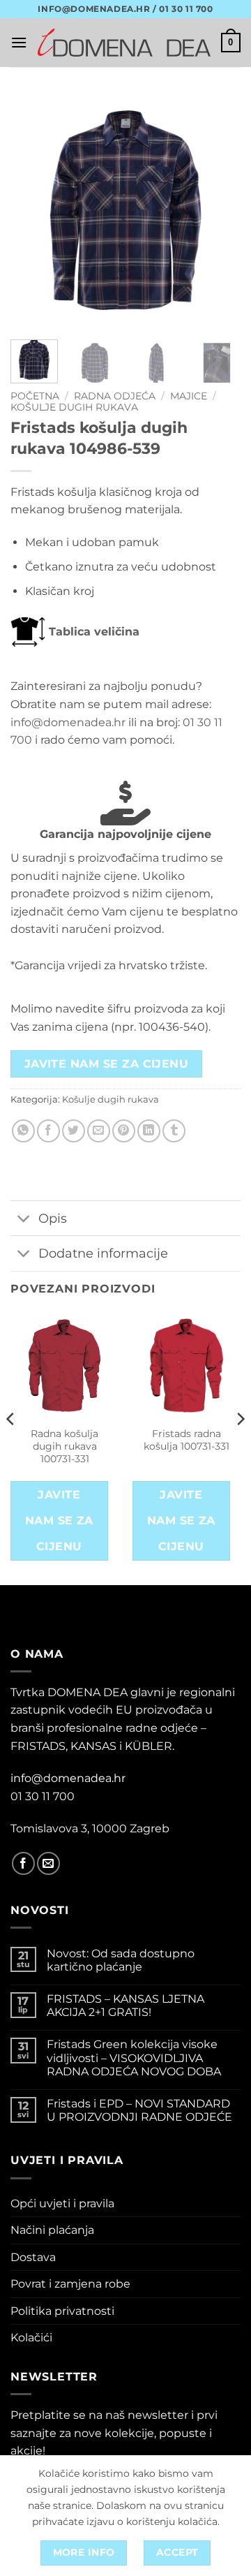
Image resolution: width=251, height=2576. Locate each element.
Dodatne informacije (103, 1253)
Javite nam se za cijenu (107, 1064)
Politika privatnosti (62, 2311)
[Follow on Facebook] (23, 1863)
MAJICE (189, 396)
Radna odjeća (115, 396)
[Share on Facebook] (48, 1131)
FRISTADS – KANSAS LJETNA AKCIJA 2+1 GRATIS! (125, 2005)
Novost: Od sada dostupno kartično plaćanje (121, 1960)
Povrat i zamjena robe (70, 2284)
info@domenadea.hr (68, 722)
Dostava (33, 2257)
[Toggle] (24, 1220)
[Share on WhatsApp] (23, 1131)
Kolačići (31, 2338)
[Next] (218, 210)
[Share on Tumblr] (174, 1131)
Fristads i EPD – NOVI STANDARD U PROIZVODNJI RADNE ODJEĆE (139, 2110)
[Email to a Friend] (99, 1131)
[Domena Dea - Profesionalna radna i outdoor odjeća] (124, 43)
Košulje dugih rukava (74, 407)
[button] (19, 42)
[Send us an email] (48, 1863)
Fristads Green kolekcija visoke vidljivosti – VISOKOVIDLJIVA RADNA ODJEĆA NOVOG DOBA (134, 2058)
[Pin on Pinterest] (124, 1131)
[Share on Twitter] (74, 1131)
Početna (35, 396)
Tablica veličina (92, 632)
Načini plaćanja (52, 2230)
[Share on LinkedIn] (149, 1131)
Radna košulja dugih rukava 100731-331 (64, 1446)
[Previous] (33, 210)
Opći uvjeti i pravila (62, 2203)
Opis (53, 1218)
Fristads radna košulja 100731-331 (187, 1440)
